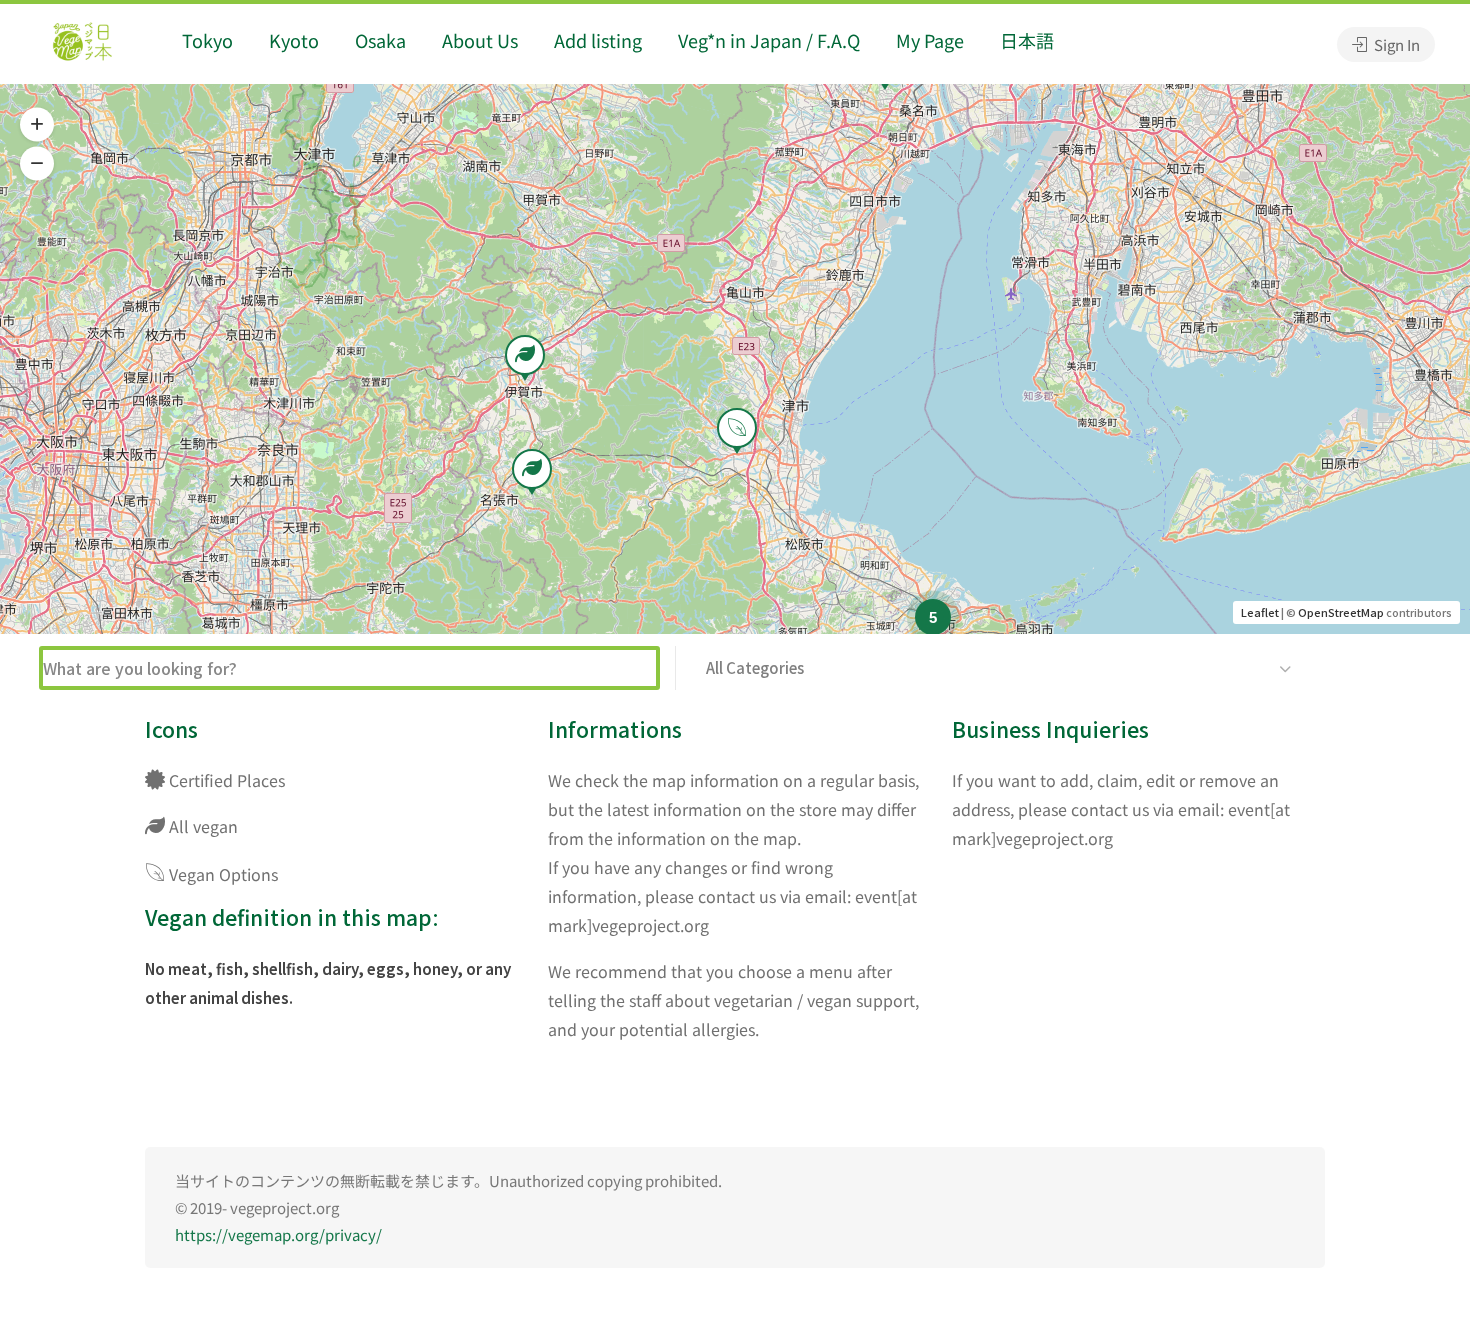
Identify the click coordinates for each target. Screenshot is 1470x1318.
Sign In (1395, 44)
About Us (480, 40)
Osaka (380, 40)
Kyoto (294, 40)
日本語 (1027, 40)
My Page (930, 40)
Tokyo (207, 40)
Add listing (598, 40)
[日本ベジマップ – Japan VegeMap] (82, 44)
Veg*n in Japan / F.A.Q (769, 40)
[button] (37, 125)
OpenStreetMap (1341, 612)
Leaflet (1260, 612)
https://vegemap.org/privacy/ (278, 1234)
